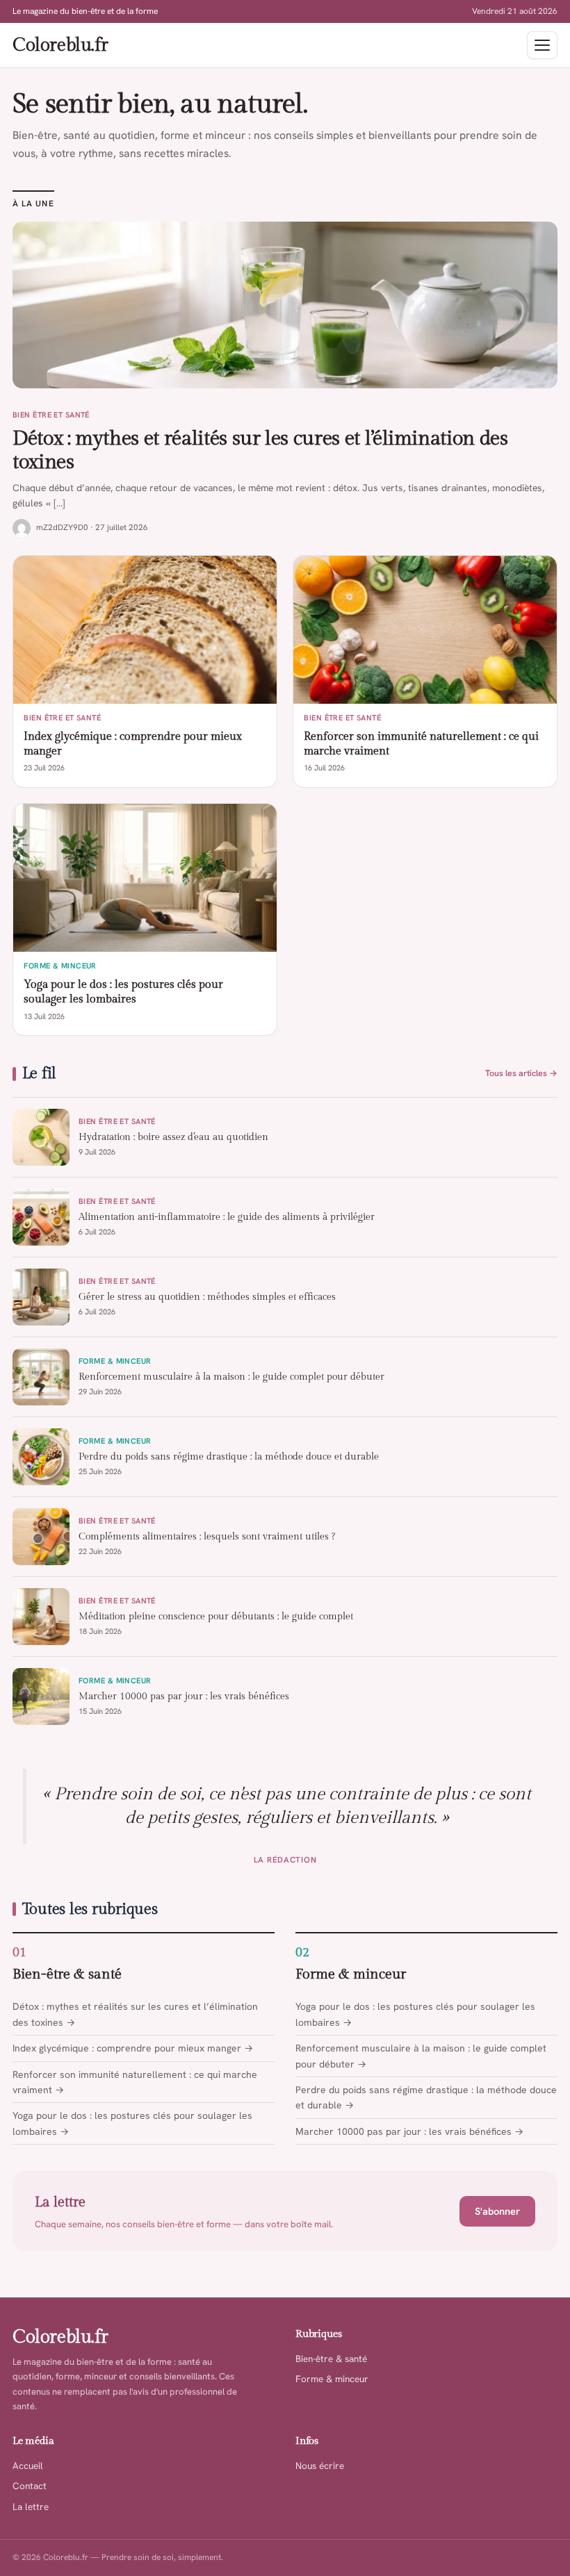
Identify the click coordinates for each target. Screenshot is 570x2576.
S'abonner (497, 2211)
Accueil (28, 2466)
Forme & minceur (351, 1974)
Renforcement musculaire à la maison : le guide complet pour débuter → (421, 2056)
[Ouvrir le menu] (542, 45)
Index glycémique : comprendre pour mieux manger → (133, 2048)
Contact (30, 2486)
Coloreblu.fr (60, 45)
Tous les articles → (521, 1073)
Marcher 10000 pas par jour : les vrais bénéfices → (409, 2131)
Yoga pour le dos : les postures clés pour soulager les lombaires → (132, 2123)
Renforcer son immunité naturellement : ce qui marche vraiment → (135, 2082)
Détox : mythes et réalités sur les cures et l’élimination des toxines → (135, 2014)
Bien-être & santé (67, 1974)
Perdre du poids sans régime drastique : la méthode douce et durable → (426, 2097)
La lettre (31, 2507)
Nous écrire (320, 2466)
